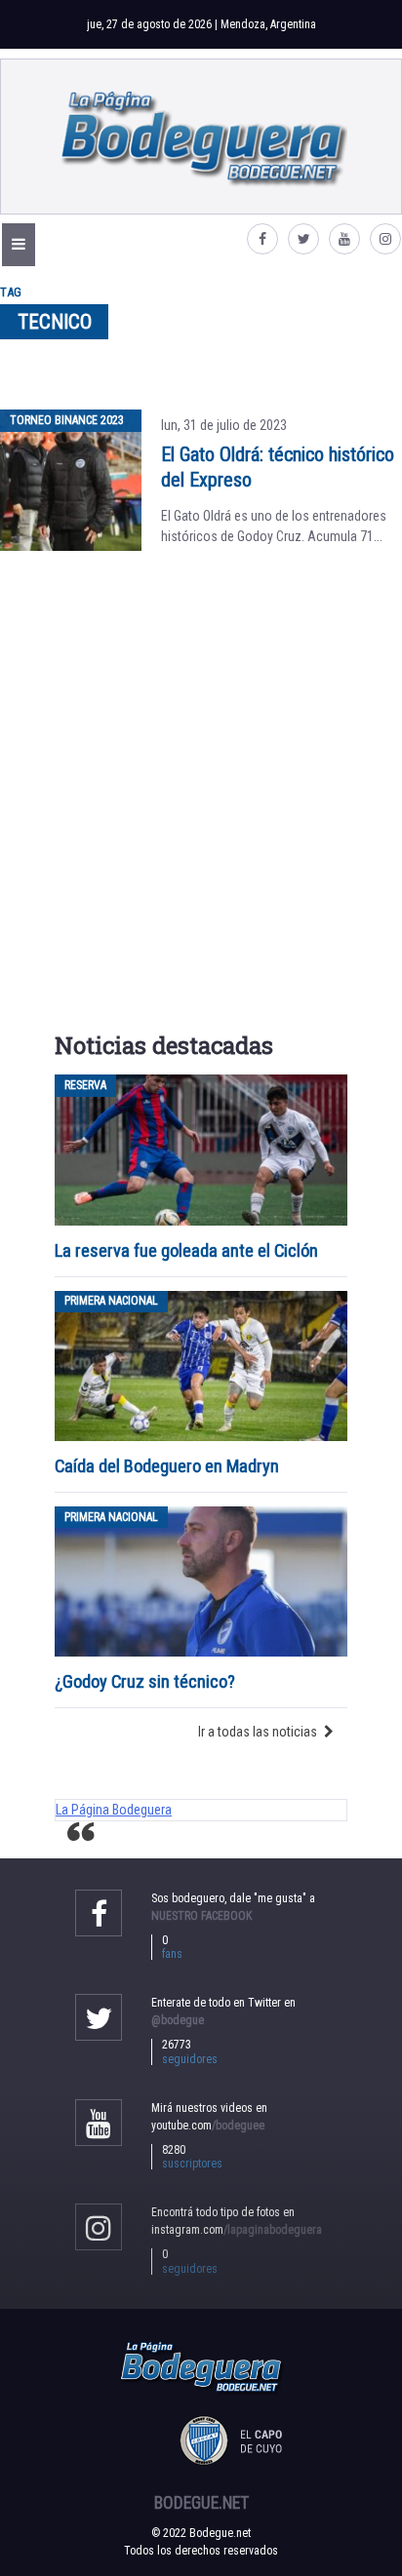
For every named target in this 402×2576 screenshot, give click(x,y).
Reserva (85, 1085)
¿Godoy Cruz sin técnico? (147, 1681)
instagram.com (237, 2230)
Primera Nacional (111, 1302)
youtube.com (208, 2126)
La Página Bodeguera (114, 1810)
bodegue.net (201, 2503)
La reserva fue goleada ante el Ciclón (186, 1250)
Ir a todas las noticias (258, 1732)
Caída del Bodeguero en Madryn (167, 1466)
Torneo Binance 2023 (67, 420)
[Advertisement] (201, 796)
